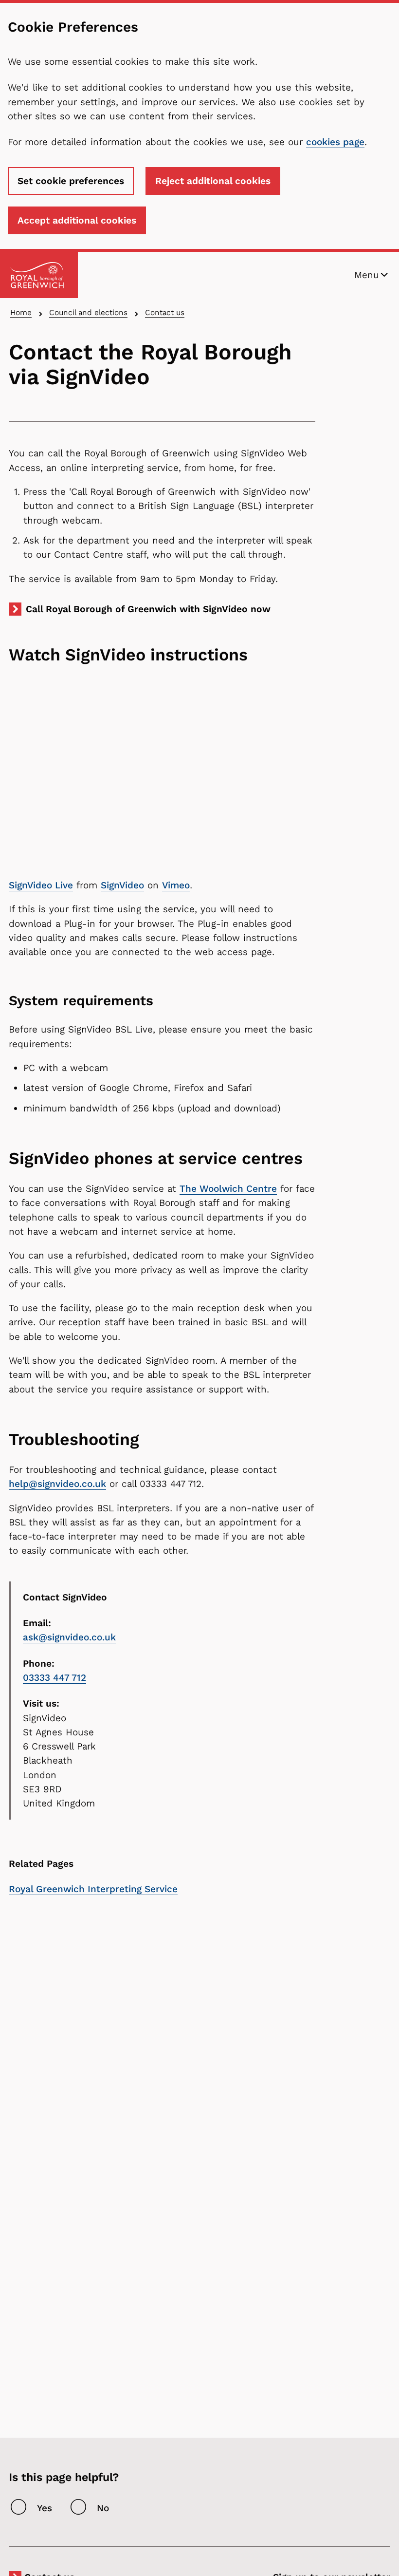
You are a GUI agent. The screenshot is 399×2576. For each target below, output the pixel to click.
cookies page (335, 142)
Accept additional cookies (77, 220)
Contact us (165, 312)
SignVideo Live (41, 885)
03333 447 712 (54, 1678)
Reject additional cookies (213, 181)
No (103, 2508)
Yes (45, 2508)
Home (21, 312)
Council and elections (88, 312)
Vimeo (176, 885)
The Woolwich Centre (228, 1189)
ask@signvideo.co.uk (69, 1637)
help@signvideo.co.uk (57, 1484)
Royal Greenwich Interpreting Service (93, 1889)
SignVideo (122, 885)
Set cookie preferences (71, 181)
